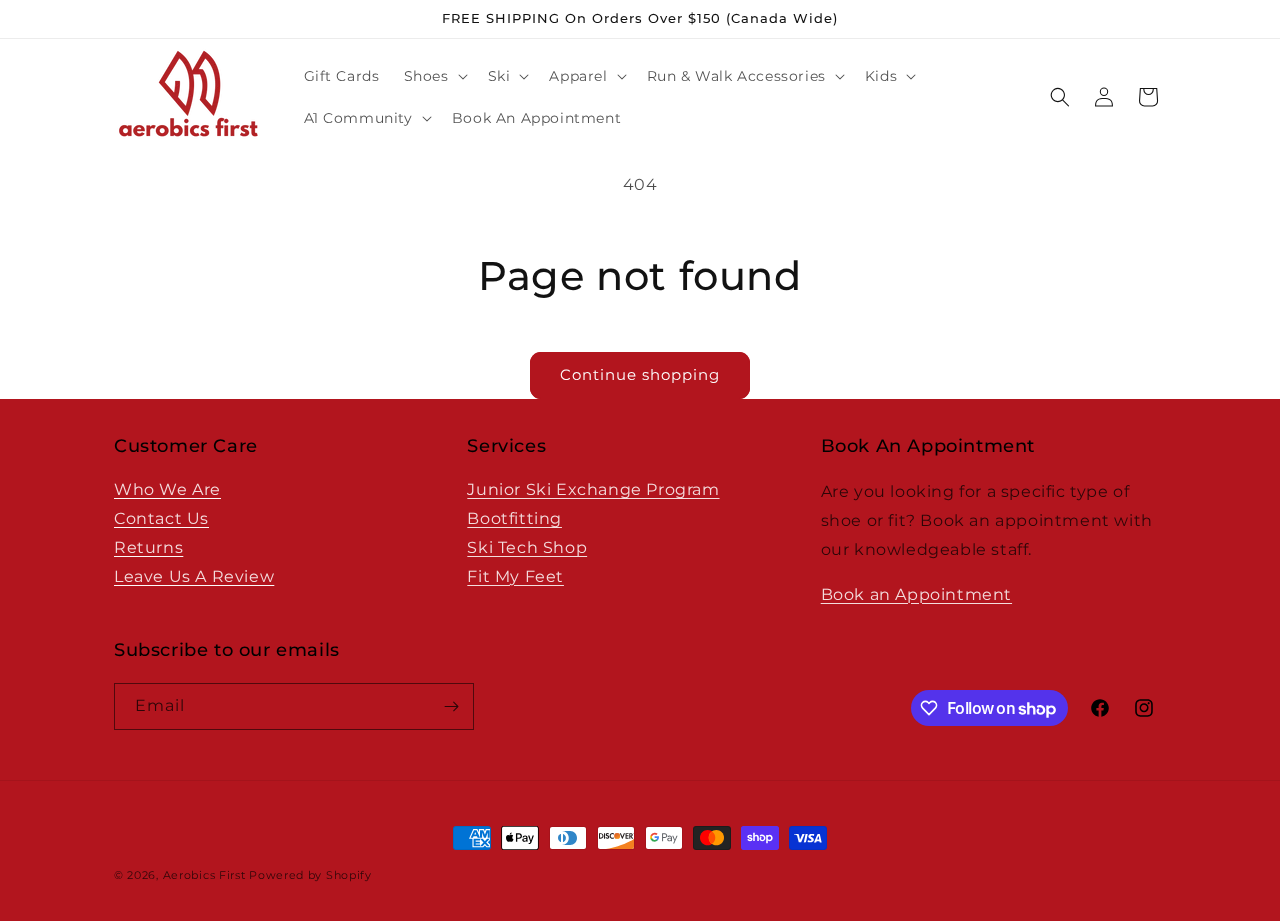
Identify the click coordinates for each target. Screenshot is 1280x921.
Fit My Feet (515, 576)
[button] (434, 76)
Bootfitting (514, 518)
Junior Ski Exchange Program (593, 489)
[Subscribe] (451, 706)
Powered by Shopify (310, 875)
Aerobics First (204, 875)
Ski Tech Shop (527, 547)
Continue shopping (640, 374)
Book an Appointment (916, 594)
